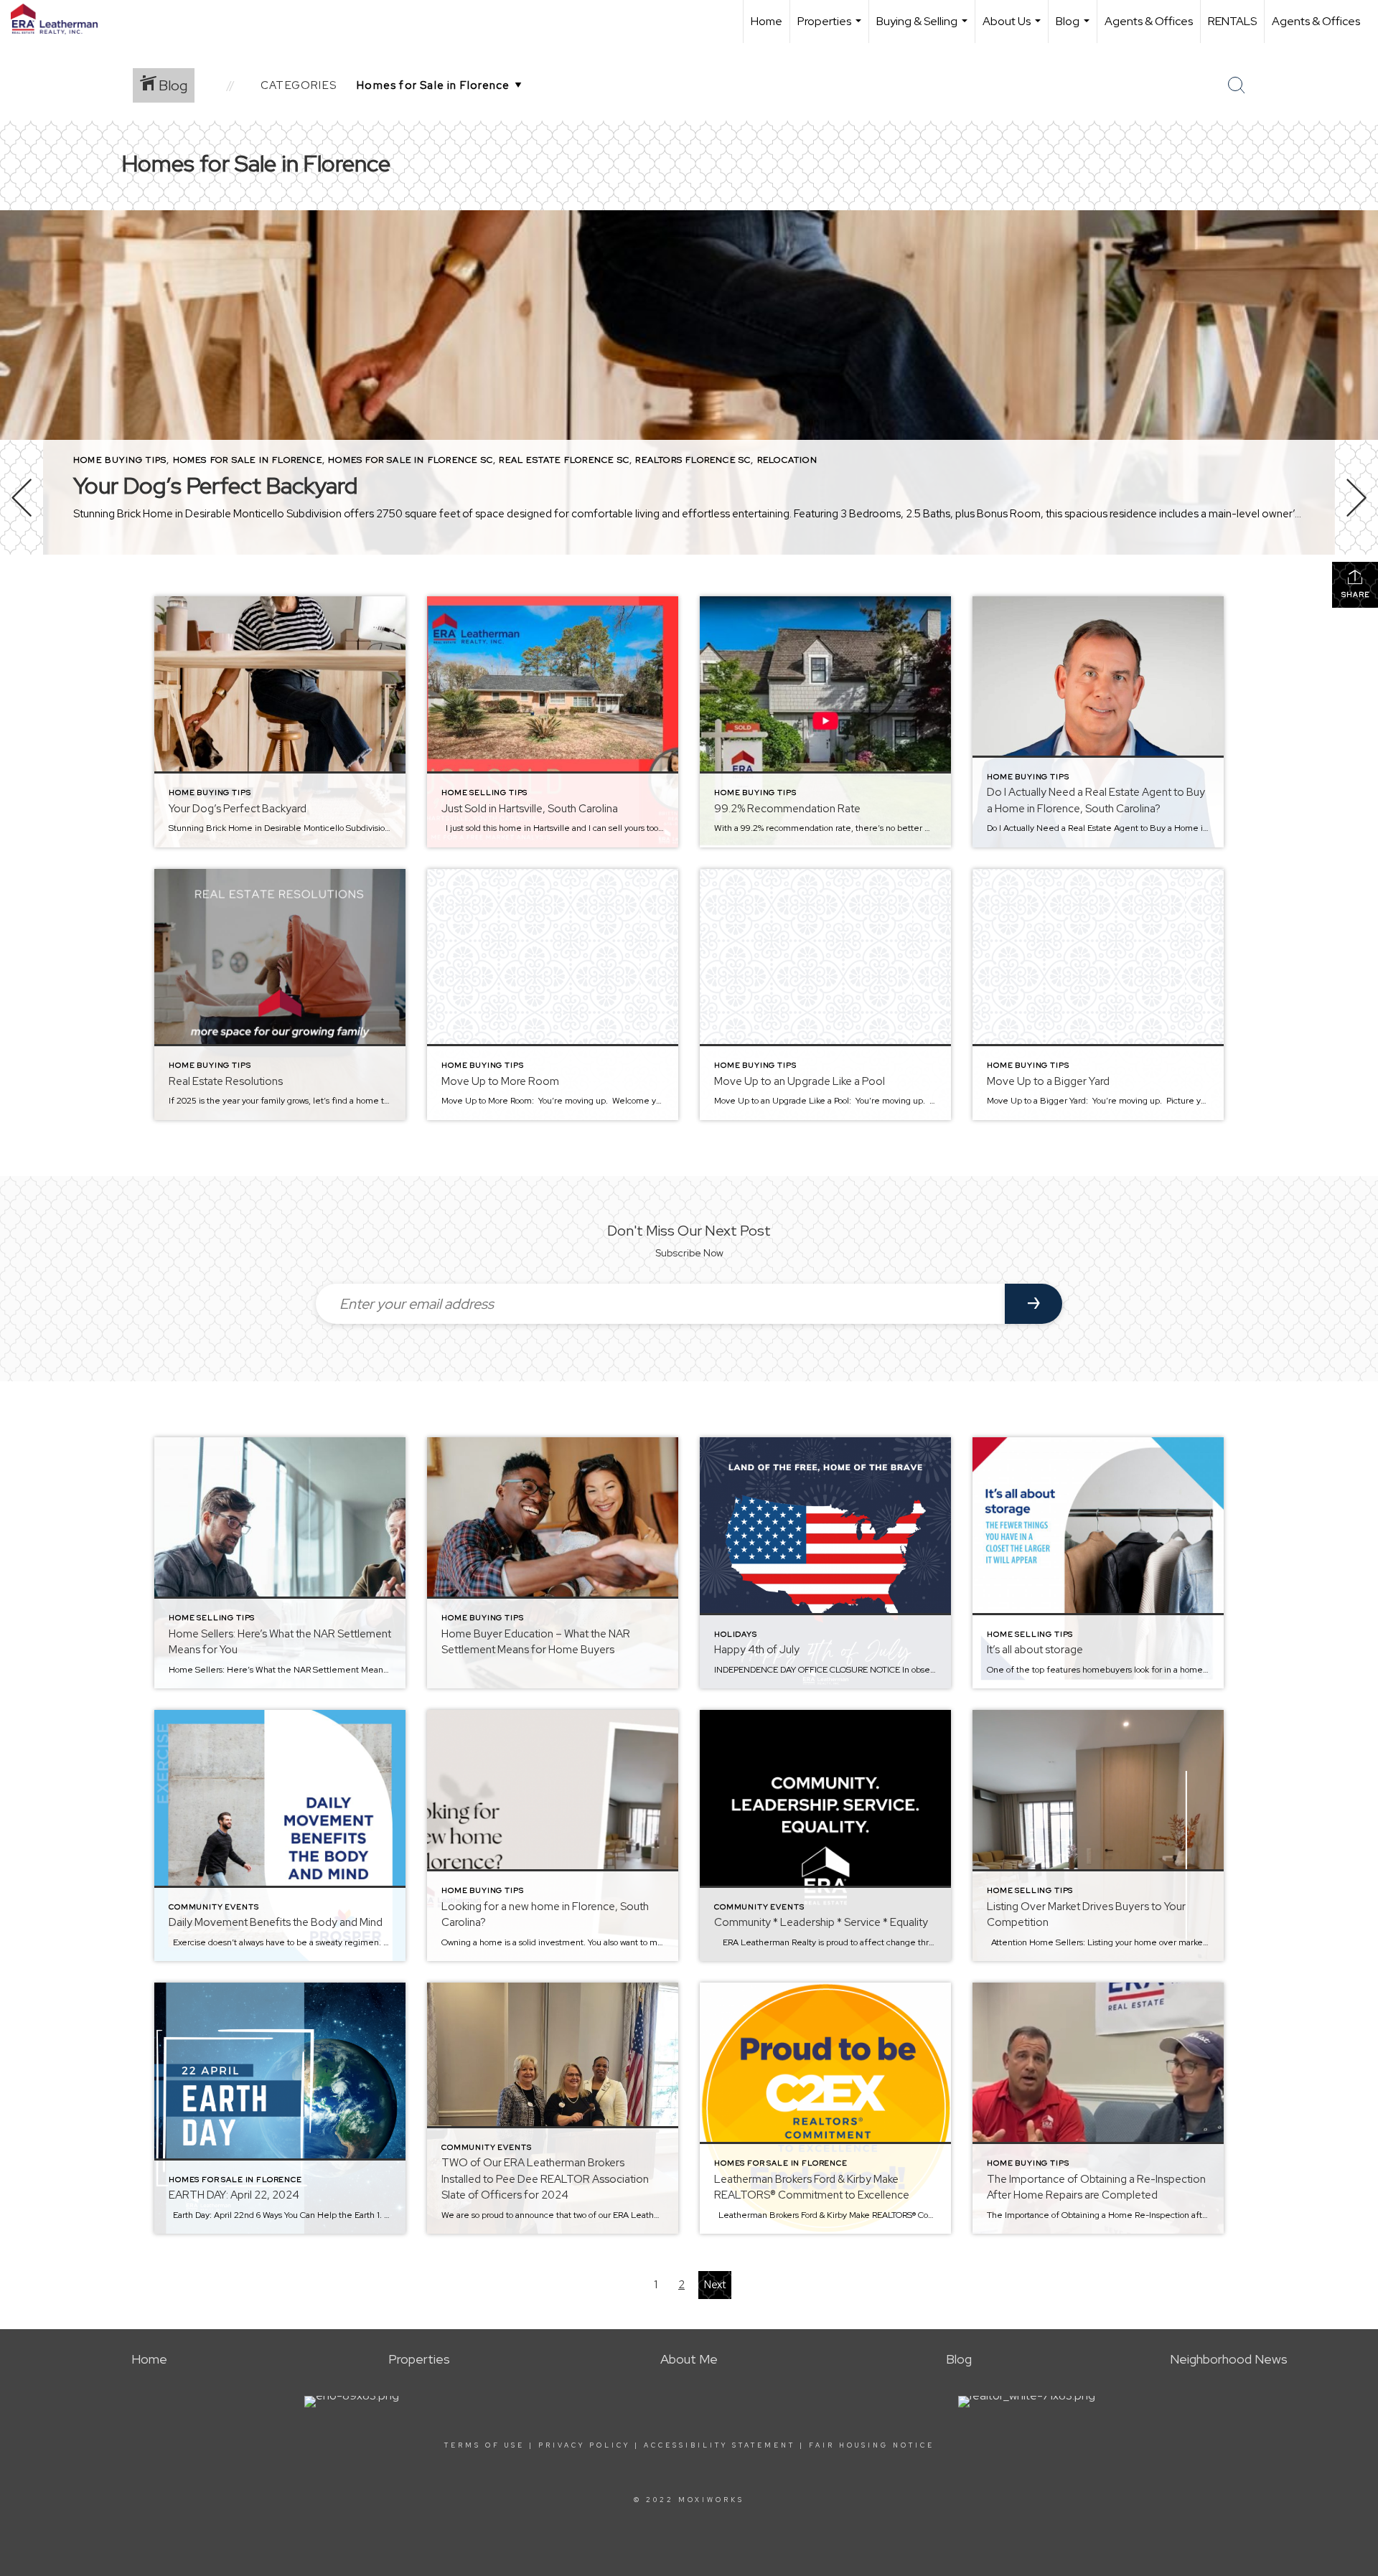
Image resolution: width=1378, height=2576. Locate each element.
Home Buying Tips (120, 460)
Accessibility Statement (720, 2445)
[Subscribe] (1033, 1304)
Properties (831, 28)
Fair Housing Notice (872, 2445)
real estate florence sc (564, 460)
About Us (1013, 28)
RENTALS (1232, 21)
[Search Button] (1237, 85)
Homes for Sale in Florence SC (411, 460)
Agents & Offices (1149, 21)
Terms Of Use (484, 2445)
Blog (1074, 28)
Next (715, 2285)
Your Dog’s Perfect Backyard (215, 485)
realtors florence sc (693, 460)
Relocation (787, 460)
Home (767, 21)
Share (1355, 594)
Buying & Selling (924, 28)
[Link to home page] (61, 19)
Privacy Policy (584, 2445)
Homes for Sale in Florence (248, 460)
